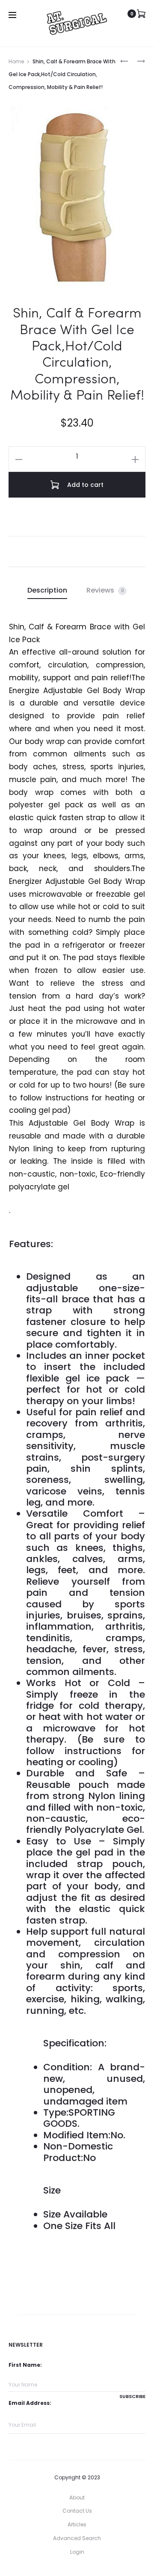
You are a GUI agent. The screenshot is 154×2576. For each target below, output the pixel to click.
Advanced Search (77, 2538)
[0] (141, 14)
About (77, 2497)
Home (16, 61)
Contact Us (77, 2511)
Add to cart (84, 485)
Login (77, 2552)
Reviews (105, 590)
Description (47, 590)
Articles (77, 2524)
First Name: (25, 2365)
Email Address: (30, 2403)
